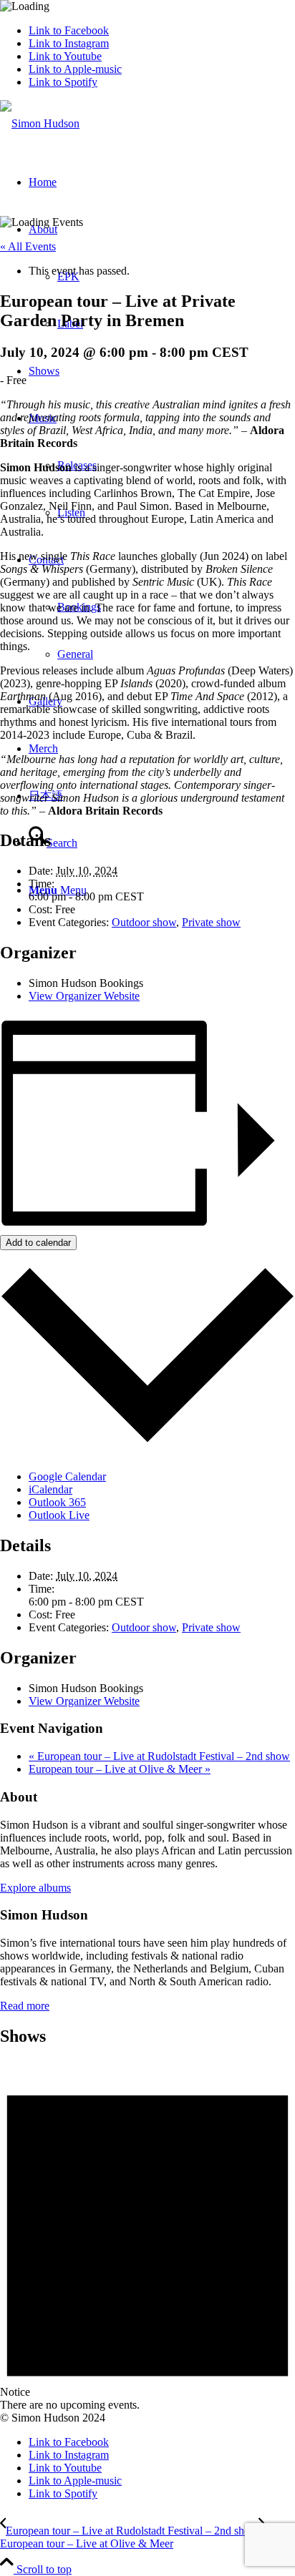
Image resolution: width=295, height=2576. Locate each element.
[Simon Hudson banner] (40, 123)
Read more (25, 2006)
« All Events (28, 246)
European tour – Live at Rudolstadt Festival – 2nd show (159, 1756)
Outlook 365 (57, 1502)
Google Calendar (67, 1476)
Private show (211, 922)
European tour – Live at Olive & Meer (120, 1769)
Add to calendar (38, 1243)
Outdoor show (144, 922)
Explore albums (35, 1888)
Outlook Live (59, 1515)
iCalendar (50, 1489)
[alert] (147, 2236)
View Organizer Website (84, 996)
